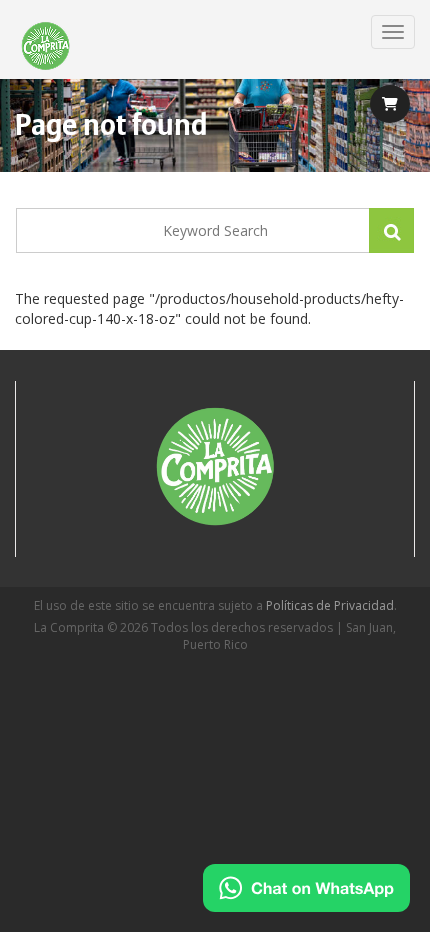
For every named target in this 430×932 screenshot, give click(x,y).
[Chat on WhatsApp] (306, 888)
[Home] (45, 47)
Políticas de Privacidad (330, 605)
